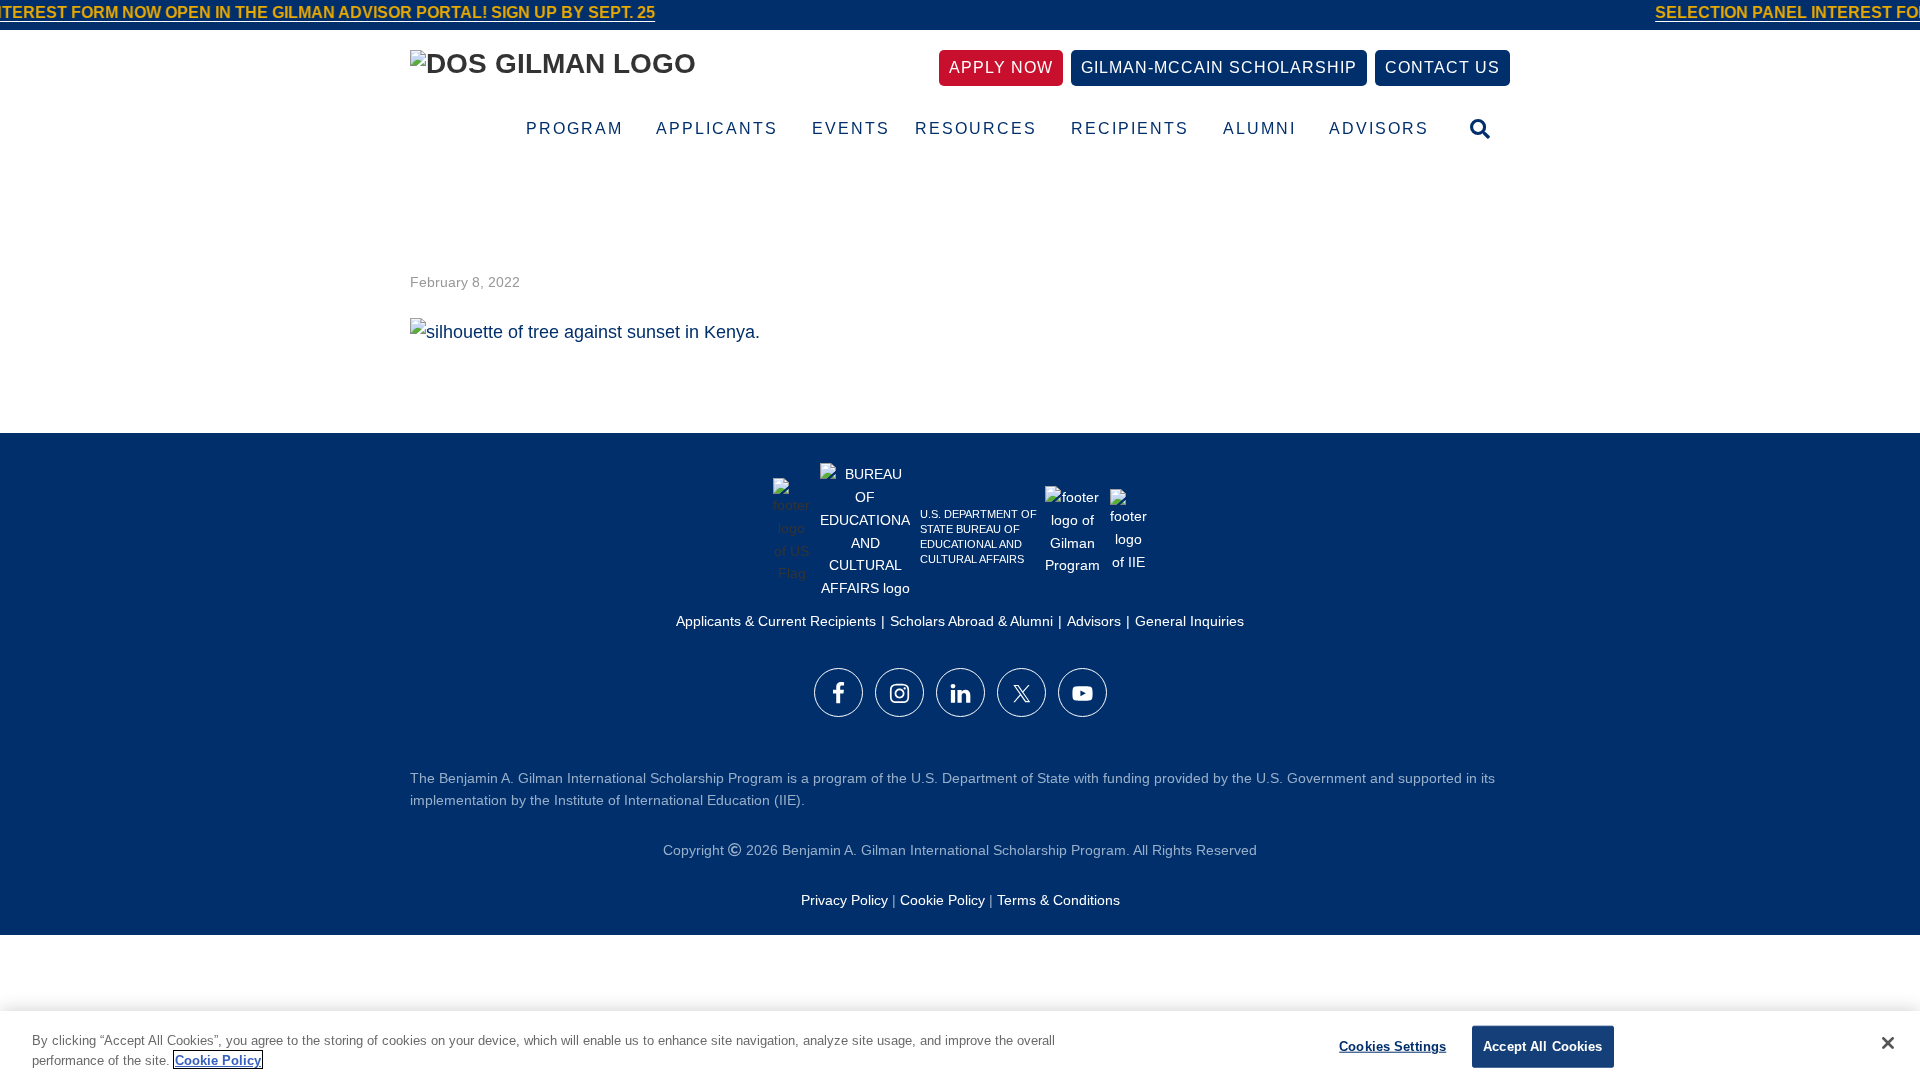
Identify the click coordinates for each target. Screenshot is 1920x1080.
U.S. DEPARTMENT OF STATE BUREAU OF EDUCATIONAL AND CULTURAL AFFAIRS (978, 536)
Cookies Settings (1392, 1046)
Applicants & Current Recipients (776, 621)
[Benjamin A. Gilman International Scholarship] (553, 67)
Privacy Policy (844, 900)
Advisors (1094, 621)
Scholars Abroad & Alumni (971, 621)
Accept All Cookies (1542, 1046)
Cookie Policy (942, 900)
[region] (960, 1045)
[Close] (1888, 1043)
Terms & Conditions (1058, 900)
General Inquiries (1189, 621)
